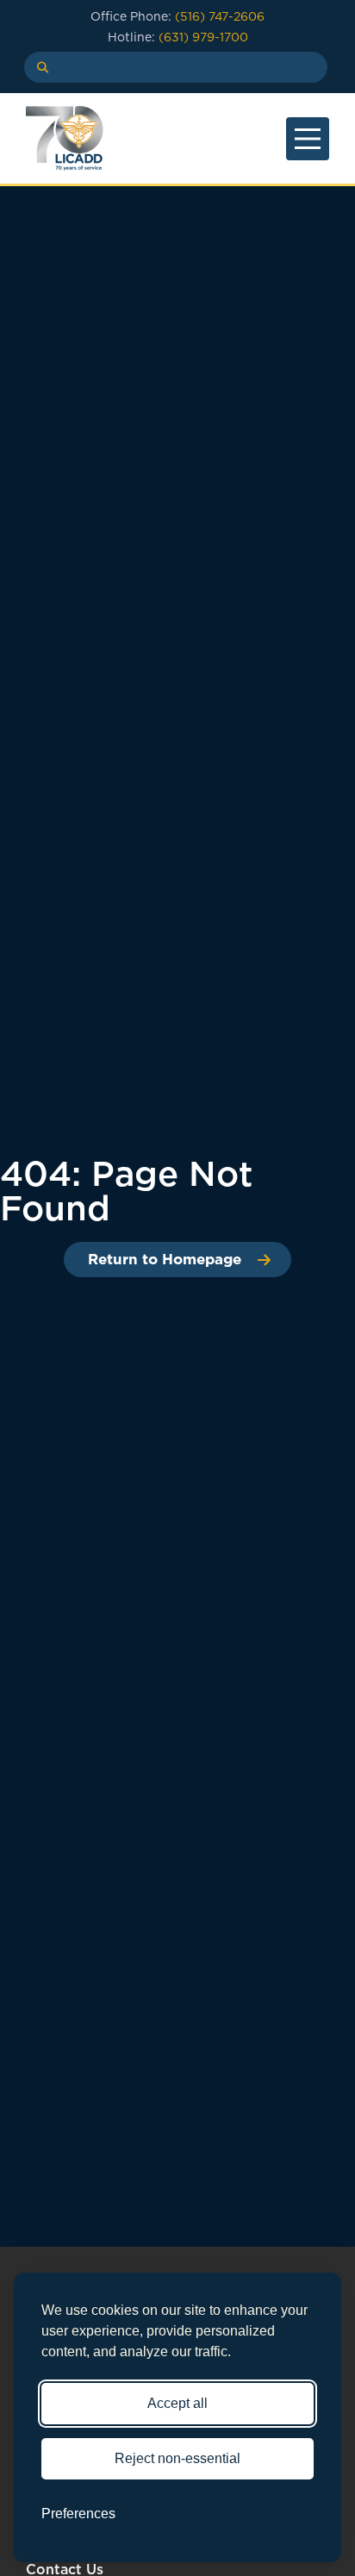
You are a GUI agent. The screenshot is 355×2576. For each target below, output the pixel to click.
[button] (37, 67)
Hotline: (178, 37)
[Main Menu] (308, 139)
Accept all (177, 2403)
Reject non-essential (177, 2458)
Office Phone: (177, 16)
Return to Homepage (165, 1259)
